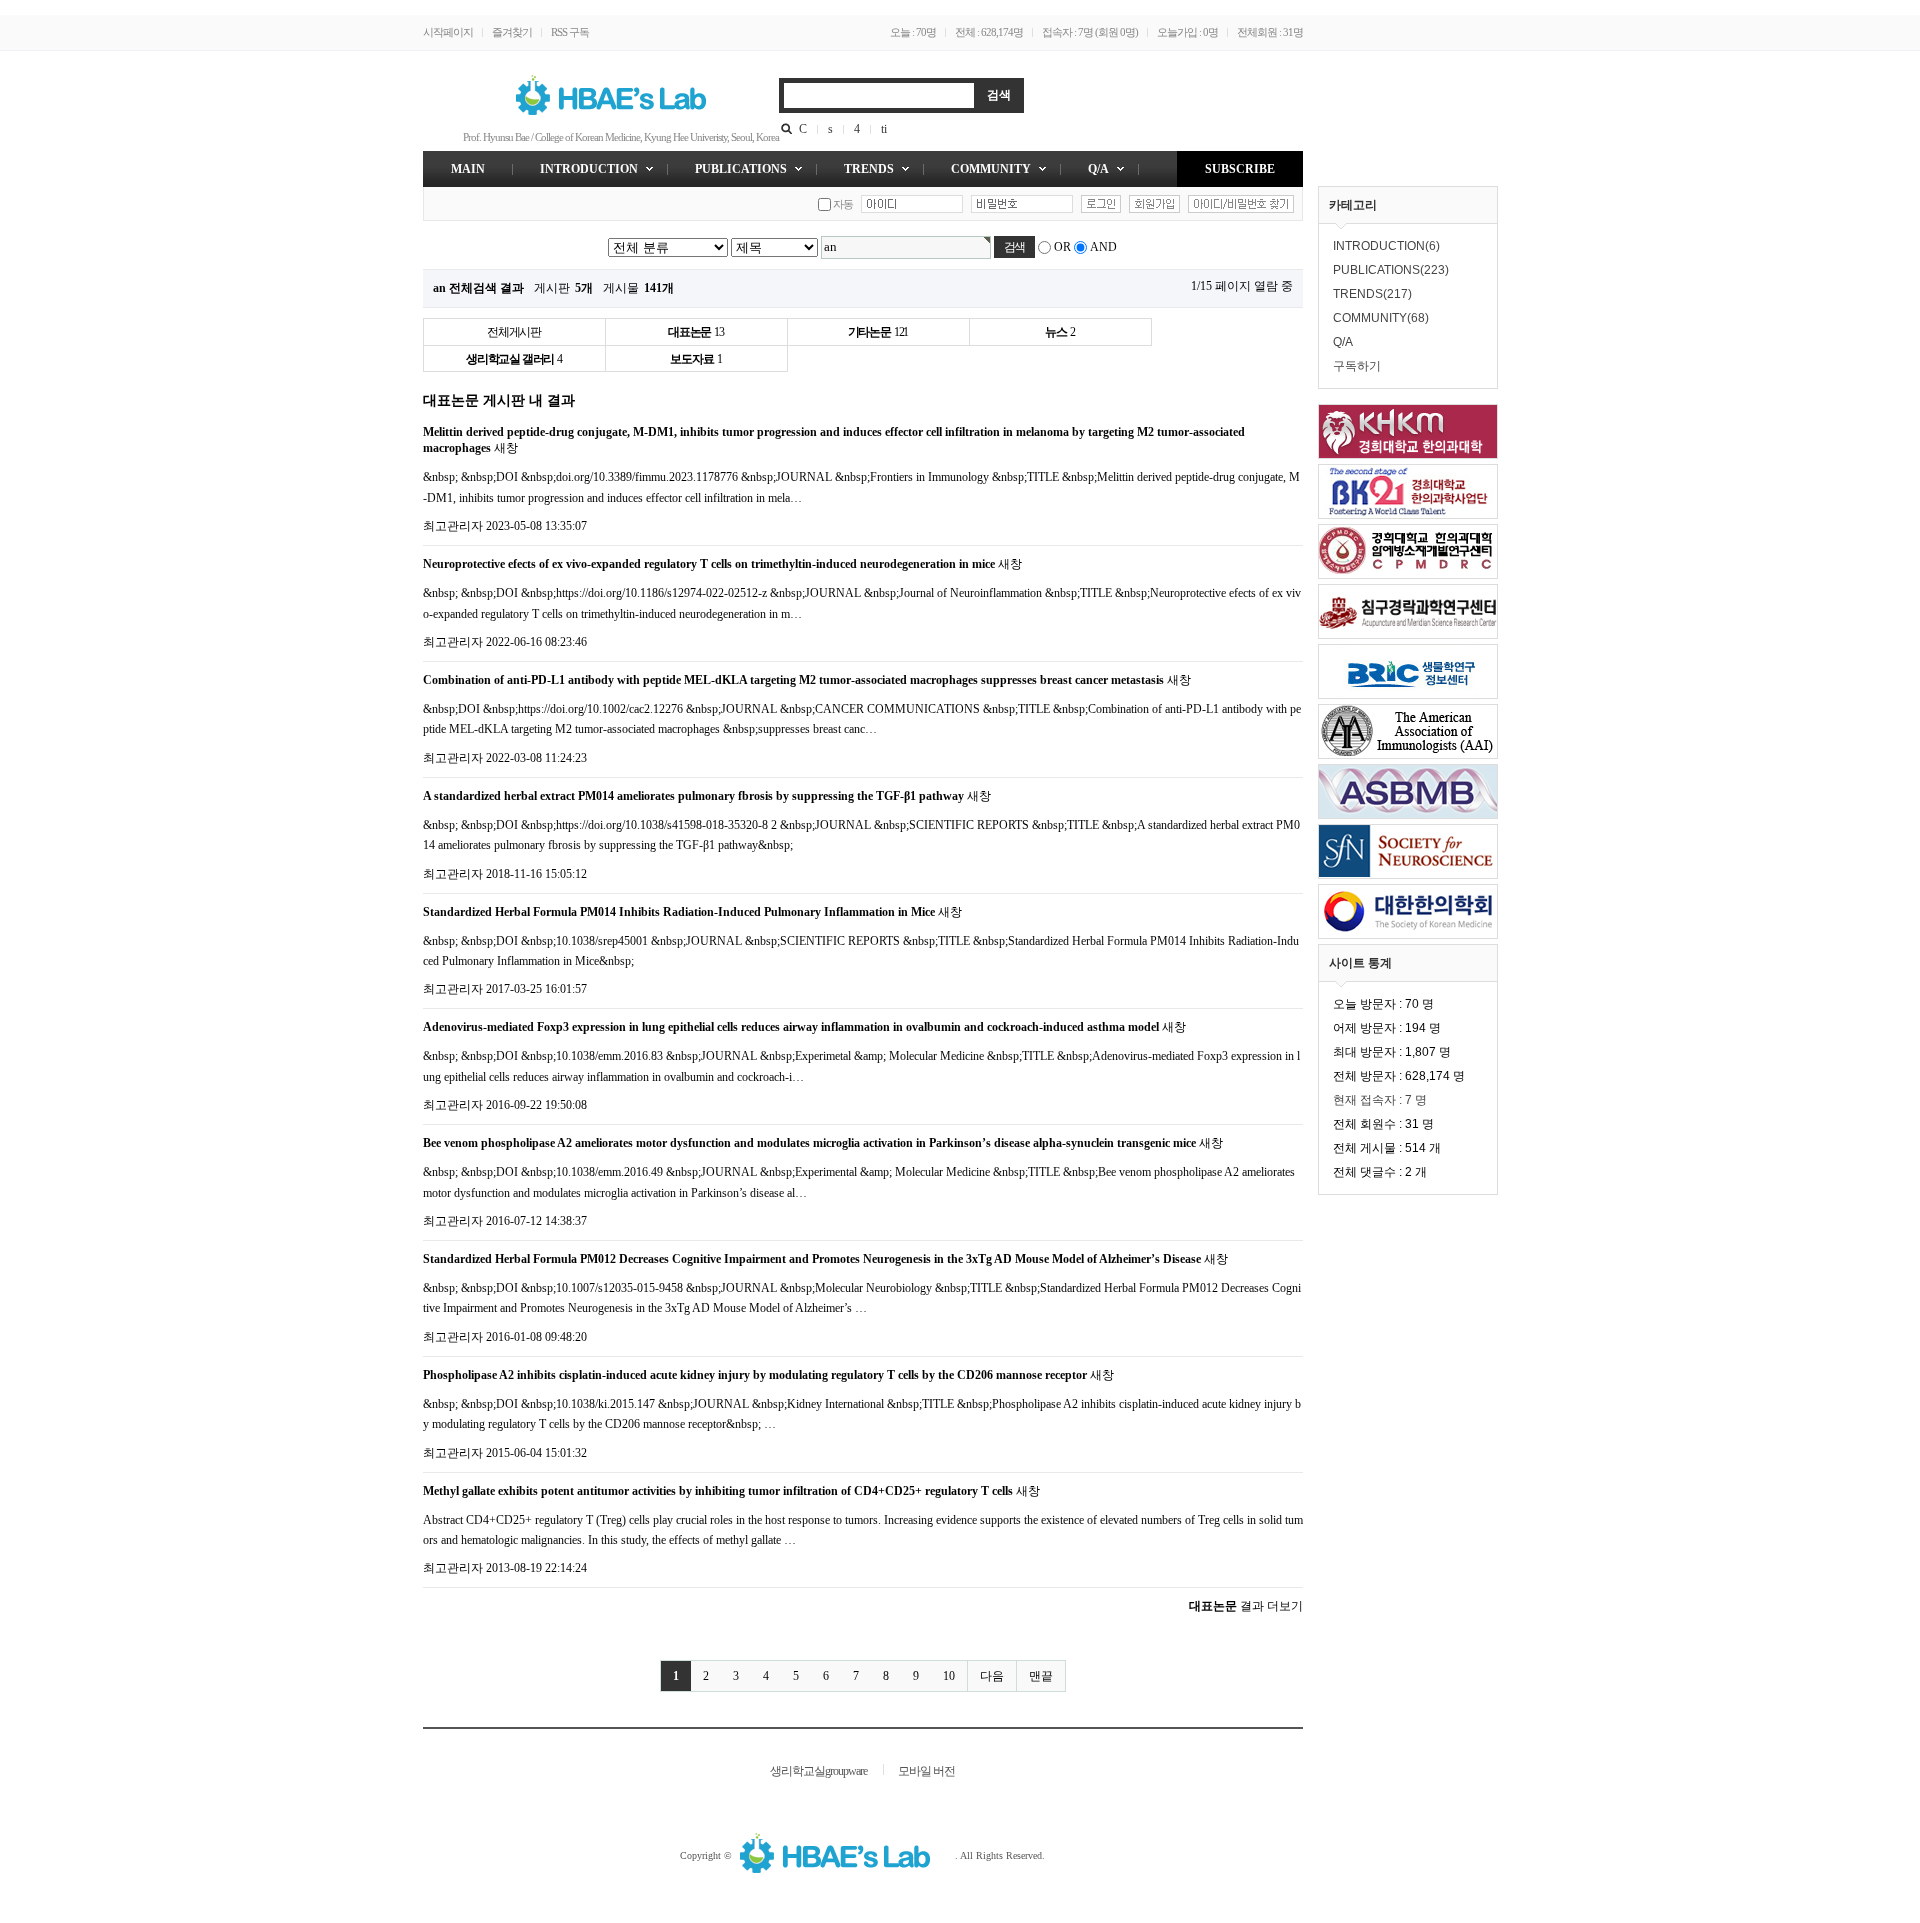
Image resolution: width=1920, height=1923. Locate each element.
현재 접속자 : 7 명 (1380, 1100)
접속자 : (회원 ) (1090, 32)
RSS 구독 (570, 32)
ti (884, 129)
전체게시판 (514, 332)
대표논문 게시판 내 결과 (499, 400)
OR (1062, 247)
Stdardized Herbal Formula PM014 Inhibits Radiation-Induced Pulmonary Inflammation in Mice (679, 912)
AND (1103, 247)
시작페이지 (448, 32)
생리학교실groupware (818, 1771)
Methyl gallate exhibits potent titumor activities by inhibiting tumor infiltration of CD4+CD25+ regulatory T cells (718, 1491)
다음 (992, 1676)
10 (949, 1676)
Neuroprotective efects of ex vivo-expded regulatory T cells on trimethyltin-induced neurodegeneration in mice (709, 564)
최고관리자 (453, 526)
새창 (506, 448)
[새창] (845, 1855)
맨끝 (1041, 1676)
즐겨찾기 (512, 32)
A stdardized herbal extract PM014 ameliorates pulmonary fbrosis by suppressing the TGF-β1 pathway (693, 796)
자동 (843, 204)
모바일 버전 (926, 1771)
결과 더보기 (1246, 1606)
